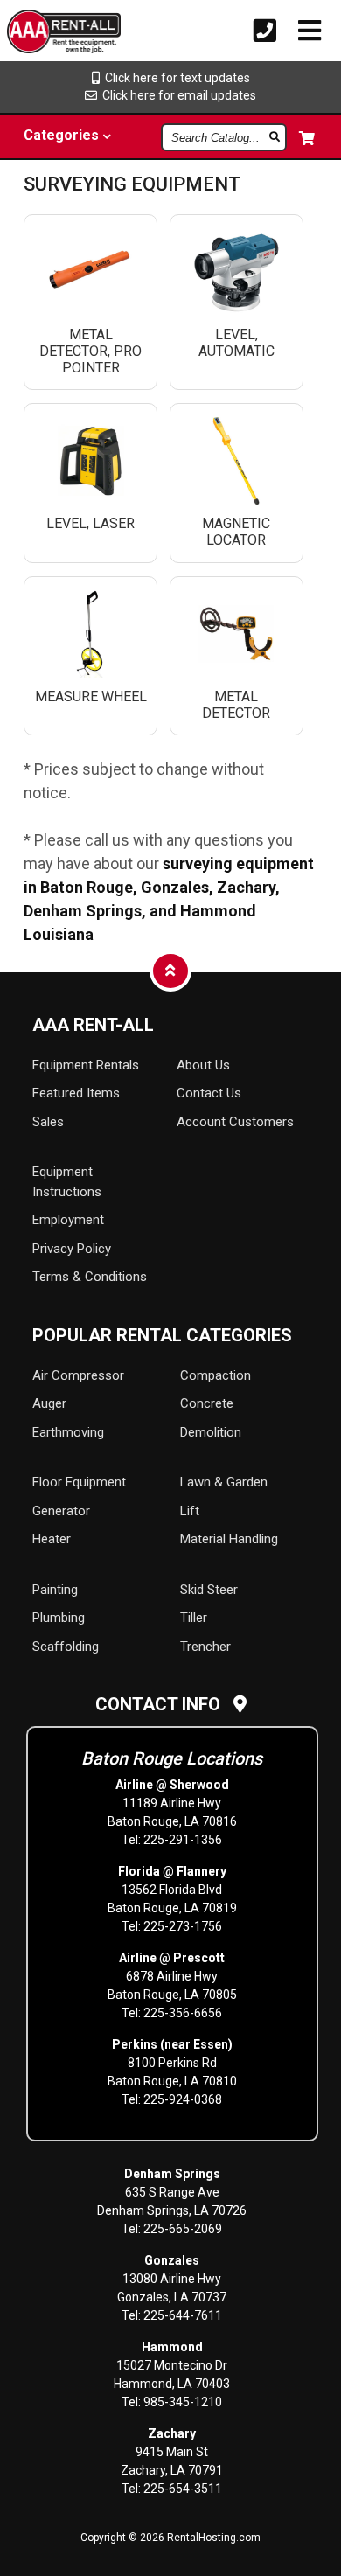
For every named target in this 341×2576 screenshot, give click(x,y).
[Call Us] (265, 31)
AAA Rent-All (93, 1025)
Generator (61, 1511)
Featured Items (76, 1093)
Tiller (194, 1618)
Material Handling (229, 1539)
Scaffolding (66, 1647)
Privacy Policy (72, 1249)
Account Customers (235, 1122)
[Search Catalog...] (276, 136)
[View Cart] (308, 138)
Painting (55, 1590)
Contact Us (209, 1093)
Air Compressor (78, 1375)
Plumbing (59, 1618)
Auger (49, 1403)
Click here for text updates (175, 78)
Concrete (207, 1403)
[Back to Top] (170, 970)
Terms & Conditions (90, 1277)
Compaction (216, 1375)
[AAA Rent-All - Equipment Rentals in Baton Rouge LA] (36, 34)
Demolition (211, 1432)
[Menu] (310, 31)
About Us (203, 1065)
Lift (190, 1511)
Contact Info (164, 1704)
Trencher (205, 1647)
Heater (52, 1539)
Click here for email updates (177, 95)
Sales (48, 1122)
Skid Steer (209, 1590)
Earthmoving (68, 1432)
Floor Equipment (79, 1482)
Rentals (86, 1065)
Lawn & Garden (224, 1482)
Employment (68, 1220)
